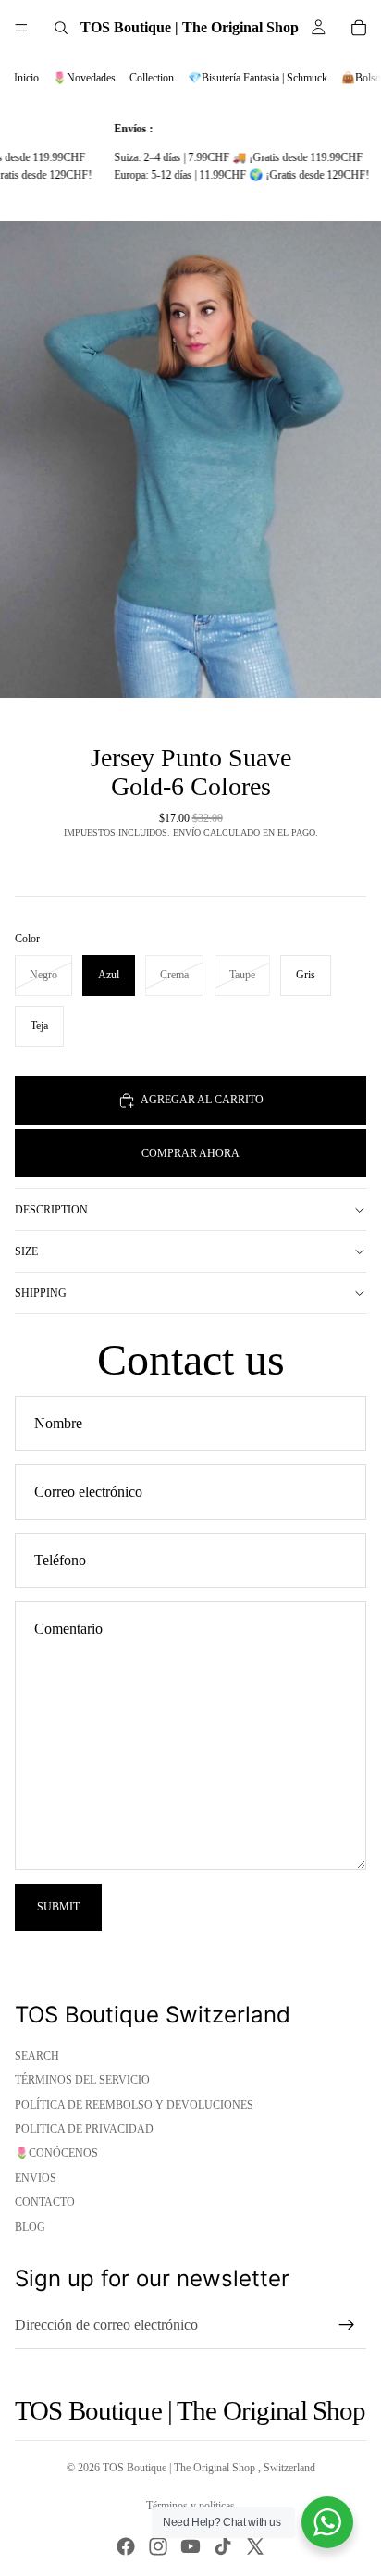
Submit (58, 1907)
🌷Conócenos (56, 2153)
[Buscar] (61, 28)
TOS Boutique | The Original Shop (180, 2468)
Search (37, 2056)
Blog (30, 2227)
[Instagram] (158, 2546)
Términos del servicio (82, 2080)
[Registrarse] (347, 2325)
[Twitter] (255, 2546)
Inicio (26, 78)
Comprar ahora (190, 1153)
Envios (36, 2178)
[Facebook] (126, 2546)
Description (51, 1210)
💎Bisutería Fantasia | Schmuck (258, 78)
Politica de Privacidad (84, 2129)
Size (26, 1251)
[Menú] (21, 28)
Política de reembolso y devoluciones (134, 2105)
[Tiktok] (223, 2546)
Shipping (41, 1293)
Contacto (45, 2202)
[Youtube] (190, 2546)
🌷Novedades (84, 78)
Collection (152, 78)
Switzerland (289, 2468)
